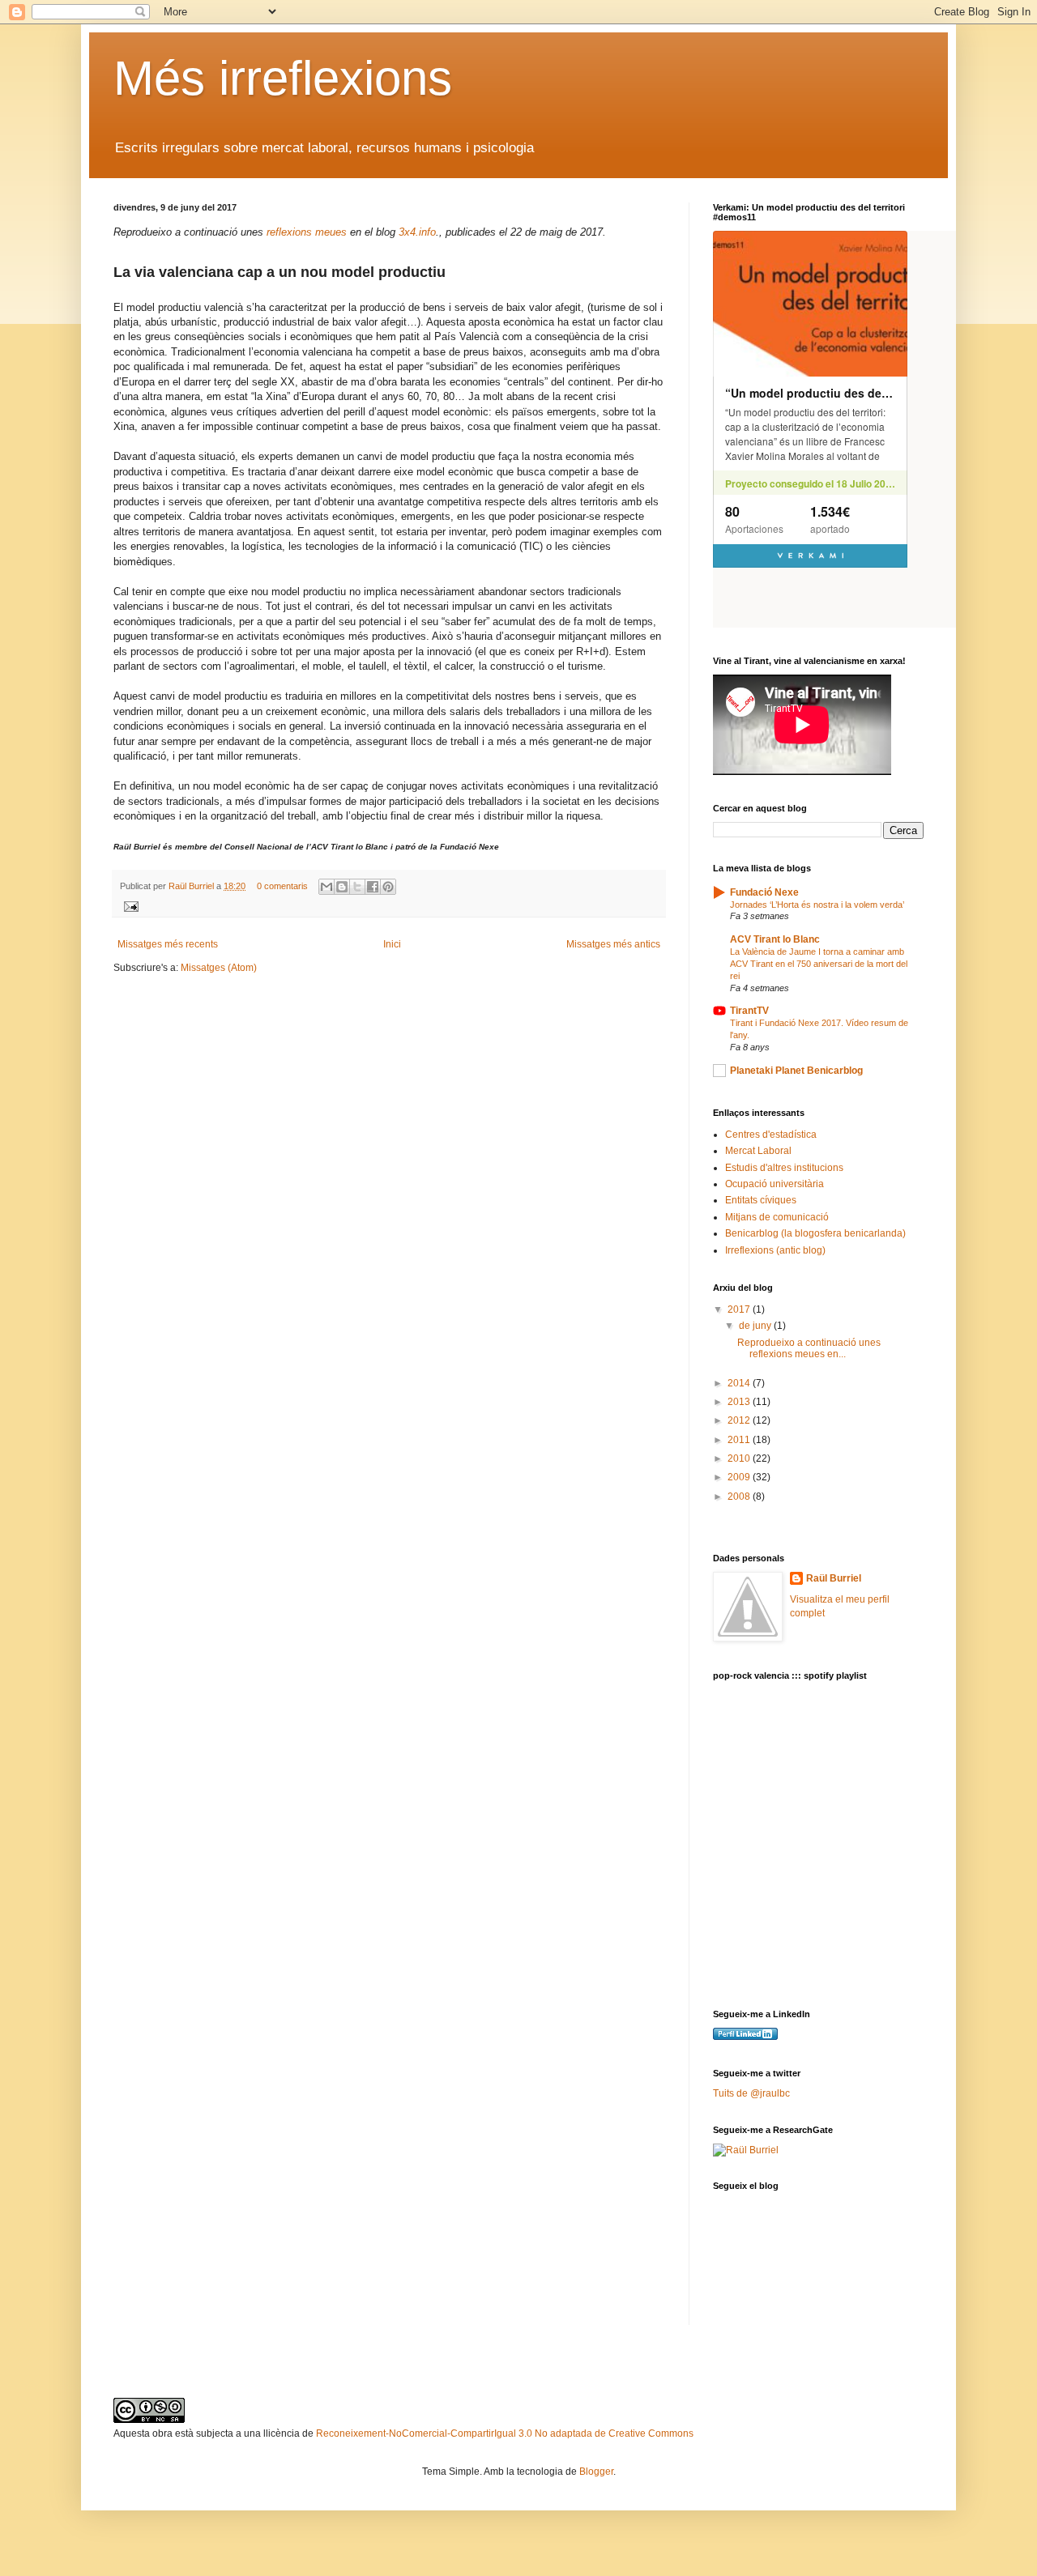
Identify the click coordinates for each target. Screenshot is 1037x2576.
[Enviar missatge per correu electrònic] (129, 905)
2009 (740, 1477)
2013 (740, 1402)
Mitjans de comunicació (777, 1217)
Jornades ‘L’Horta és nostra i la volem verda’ (817, 905)
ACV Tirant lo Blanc (775, 939)
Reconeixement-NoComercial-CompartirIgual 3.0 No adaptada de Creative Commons (505, 2433)
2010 (740, 1458)
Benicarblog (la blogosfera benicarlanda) (815, 1233)
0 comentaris (282, 886)
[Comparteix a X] (357, 887)
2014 (740, 1383)
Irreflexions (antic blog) (775, 1250)
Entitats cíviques (761, 1200)
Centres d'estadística (771, 1135)
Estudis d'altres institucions (784, 1168)
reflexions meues (307, 232)
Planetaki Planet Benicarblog (796, 1071)
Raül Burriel (192, 886)
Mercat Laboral (758, 1151)
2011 (740, 1440)
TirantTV (749, 1011)
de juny (756, 1326)
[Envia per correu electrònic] (326, 887)
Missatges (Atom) (219, 968)
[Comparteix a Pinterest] (388, 887)
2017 (740, 1309)
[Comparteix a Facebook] (373, 887)
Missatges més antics (613, 944)
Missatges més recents (168, 944)
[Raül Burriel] (746, 2150)
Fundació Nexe (764, 892)
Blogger (596, 2472)
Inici (392, 944)
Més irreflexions (283, 78)
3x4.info (417, 232)
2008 (740, 1497)
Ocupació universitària (775, 1184)
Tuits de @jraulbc (751, 2093)
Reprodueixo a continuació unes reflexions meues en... (809, 1348)
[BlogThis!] (342, 887)
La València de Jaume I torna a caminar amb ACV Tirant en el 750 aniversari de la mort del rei (819, 964)
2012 (740, 1420)
